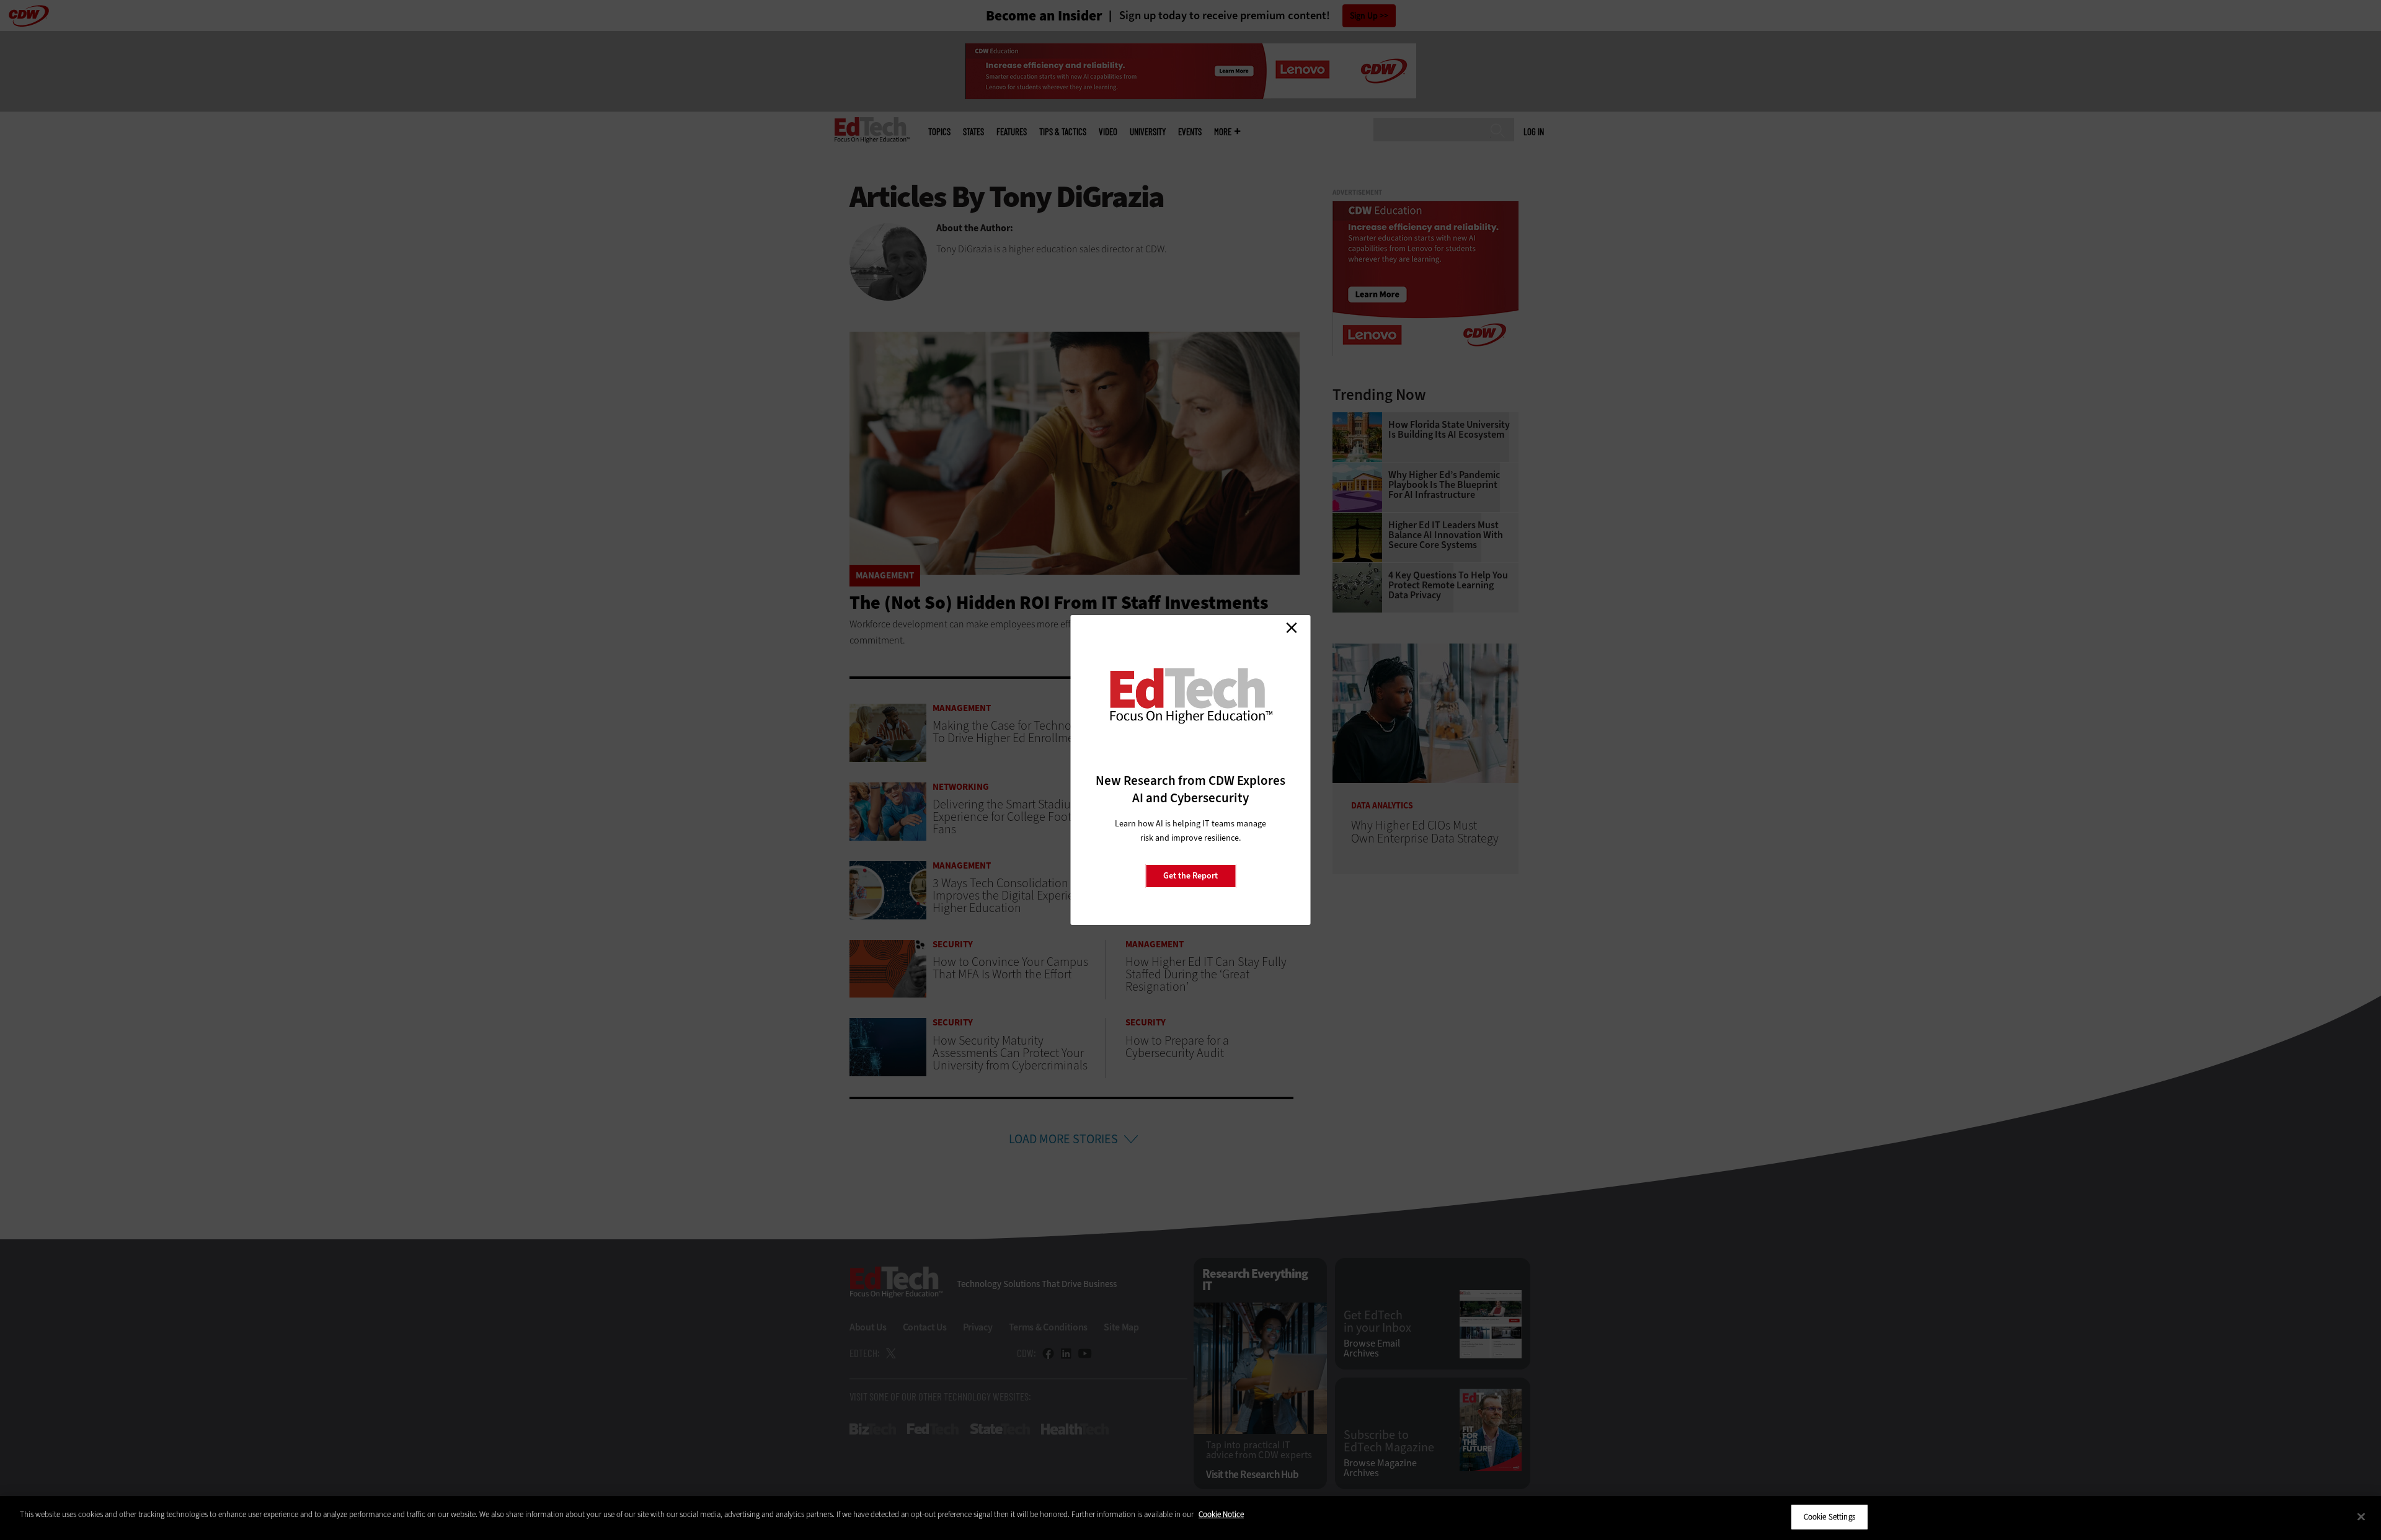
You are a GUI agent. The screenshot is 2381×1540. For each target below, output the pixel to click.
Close (1292, 627)
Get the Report (1190, 876)
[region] (1190, 1518)
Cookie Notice (1221, 1514)
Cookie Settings (1829, 1517)
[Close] (2361, 1516)
